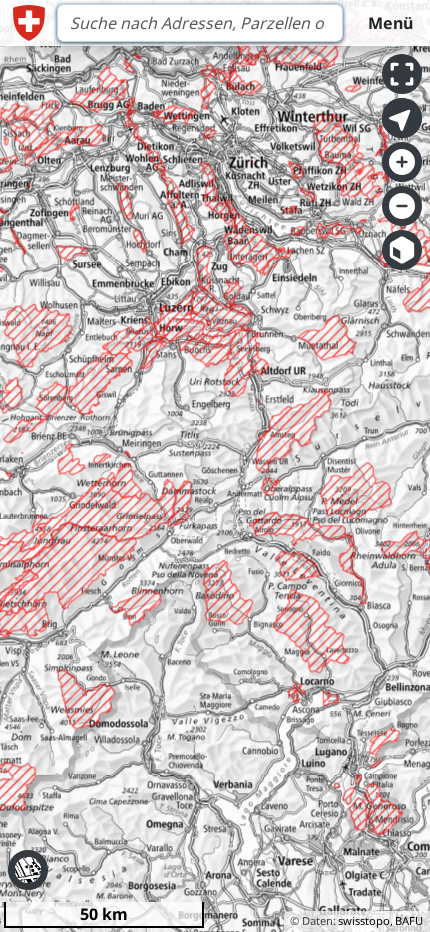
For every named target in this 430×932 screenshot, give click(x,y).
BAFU (409, 920)
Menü (390, 23)
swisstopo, (365, 920)
